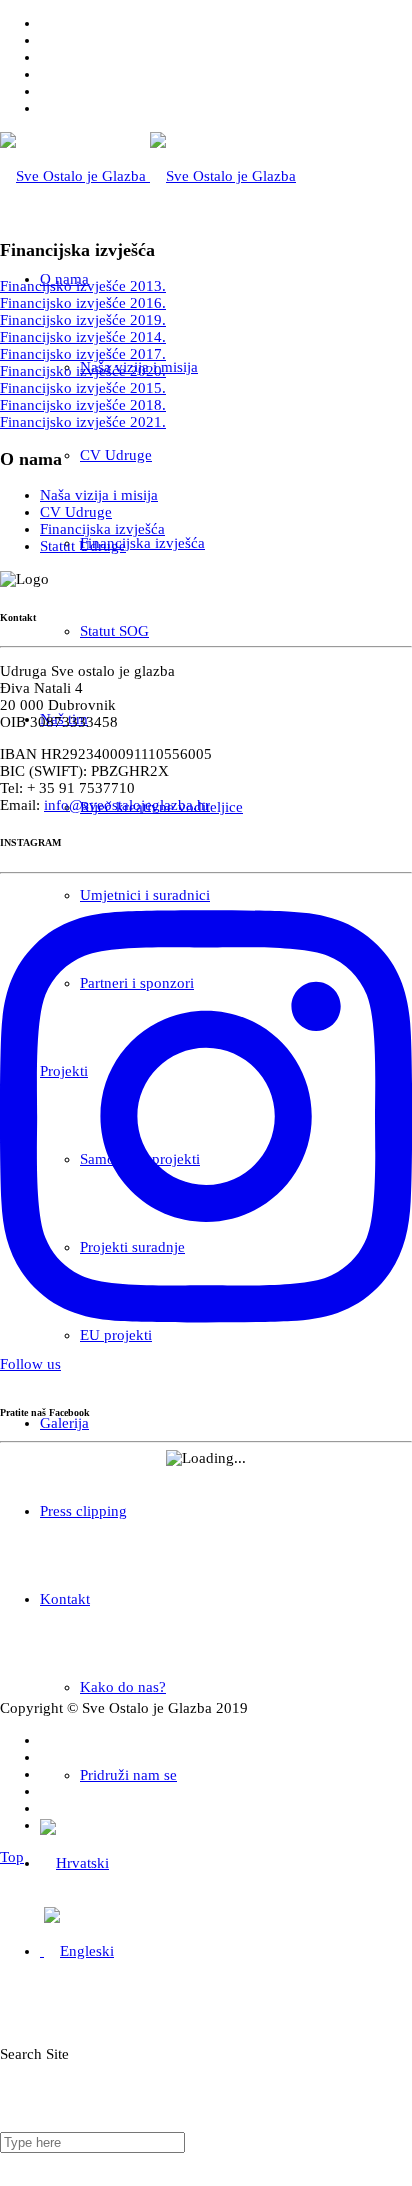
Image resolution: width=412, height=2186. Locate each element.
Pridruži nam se (128, 1775)
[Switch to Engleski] (77, 1951)
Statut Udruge (83, 546)
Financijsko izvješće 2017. (83, 354)
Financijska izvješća (142, 543)
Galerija (64, 1423)
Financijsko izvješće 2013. (83, 286)
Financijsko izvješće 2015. (83, 388)
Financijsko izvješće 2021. (83, 422)
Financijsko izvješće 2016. (83, 303)
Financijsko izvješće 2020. (83, 371)
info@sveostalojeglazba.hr (127, 805)
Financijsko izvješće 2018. (83, 405)
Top (12, 1857)
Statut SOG (114, 631)
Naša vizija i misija (99, 495)
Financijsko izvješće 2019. (83, 320)
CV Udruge (116, 455)
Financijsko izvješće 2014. (83, 337)
